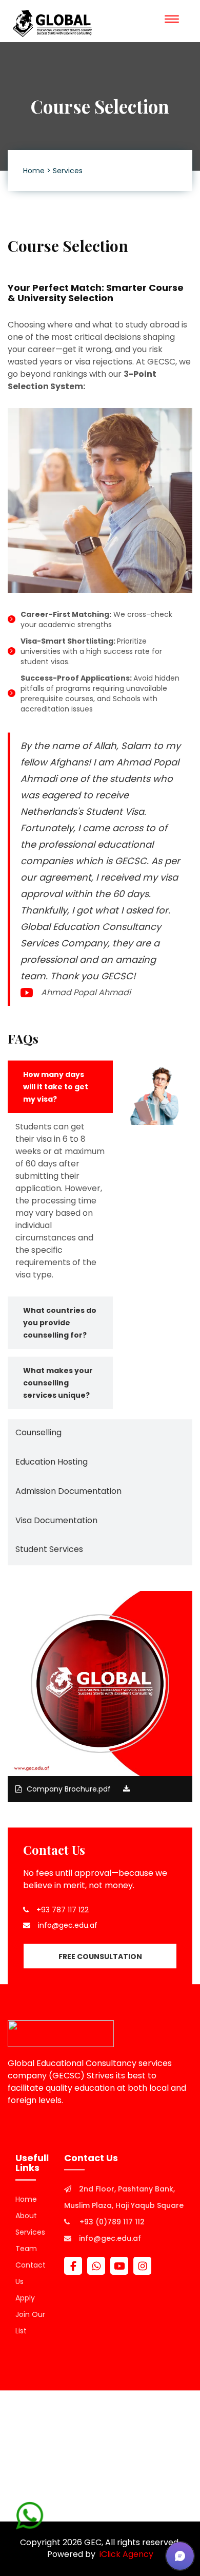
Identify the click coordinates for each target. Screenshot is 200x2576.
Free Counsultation (100, 1957)
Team (26, 2249)
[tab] (60, 1087)
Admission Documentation (68, 1491)
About (26, 2216)
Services (68, 171)
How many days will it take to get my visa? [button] (56, 1087)
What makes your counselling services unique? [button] (58, 1383)
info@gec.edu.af (68, 1925)
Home (26, 2199)
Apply (25, 2298)
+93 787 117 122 (63, 1910)
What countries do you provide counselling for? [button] (60, 1323)
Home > (37, 171)
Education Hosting (52, 1462)
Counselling (38, 1432)
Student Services (49, 1549)
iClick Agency (124, 2554)
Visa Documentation (56, 1520)
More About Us (38, 2122)
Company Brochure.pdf (70, 1789)
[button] (180, 2556)
